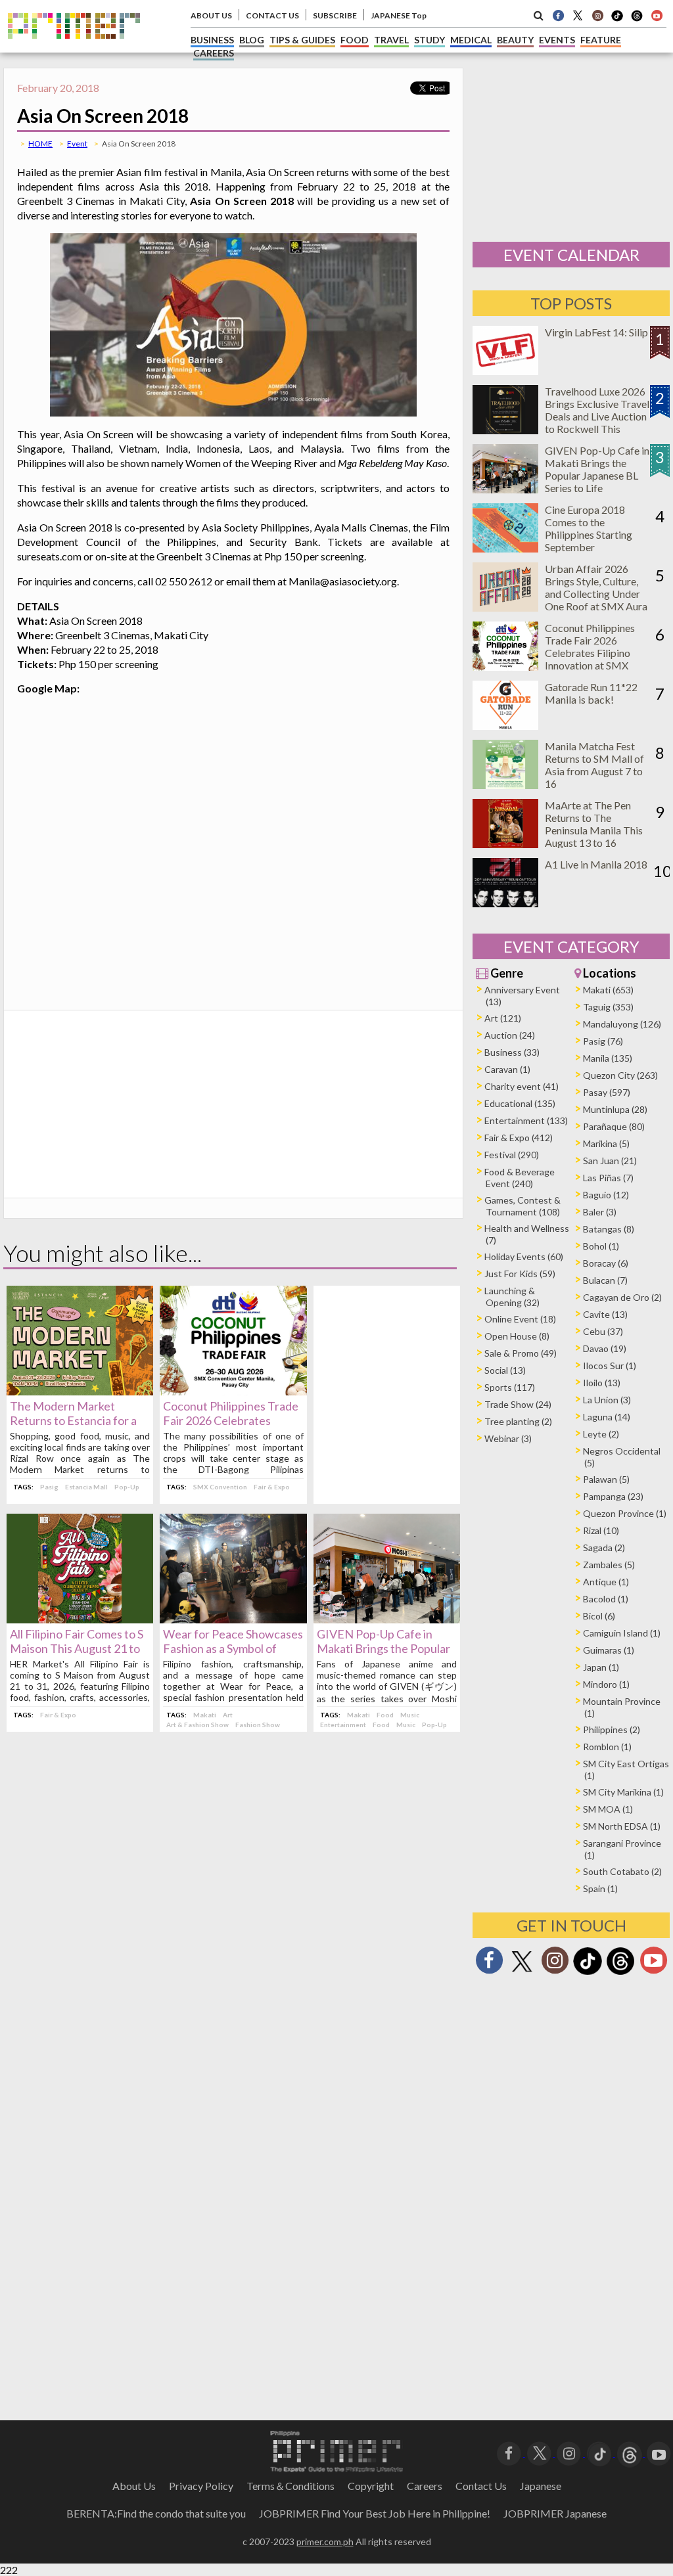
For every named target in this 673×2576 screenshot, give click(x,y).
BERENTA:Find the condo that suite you (156, 2513)
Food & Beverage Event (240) (520, 1178)
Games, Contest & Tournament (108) (522, 1206)
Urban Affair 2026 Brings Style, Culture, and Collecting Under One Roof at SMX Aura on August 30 (596, 594)
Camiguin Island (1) (622, 1633)
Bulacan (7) (605, 1280)
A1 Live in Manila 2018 (596, 864)
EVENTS (557, 40)
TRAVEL (391, 40)
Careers (425, 2486)
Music (410, 1715)
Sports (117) (510, 1387)
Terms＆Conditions (290, 2486)
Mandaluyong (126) (622, 1024)
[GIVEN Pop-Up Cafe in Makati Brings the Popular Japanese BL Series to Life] (387, 1619)
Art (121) (503, 1018)
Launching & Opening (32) (512, 1297)
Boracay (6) (606, 1263)
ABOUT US (211, 15)
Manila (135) (608, 1058)
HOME (40, 144)
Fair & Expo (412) (519, 1138)
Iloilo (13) (602, 1383)
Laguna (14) (607, 1417)
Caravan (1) (507, 1069)
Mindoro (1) (606, 1684)
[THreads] (637, 20)
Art (228, 1715)
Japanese (541, 2486)
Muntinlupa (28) (615, 1109)
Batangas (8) (609, 1229)
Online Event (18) (520, 1319)
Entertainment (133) (526, 1120)
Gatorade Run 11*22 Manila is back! (591, 693)
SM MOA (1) (608, 1809)
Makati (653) (608, 990)
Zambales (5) (609, 1565)
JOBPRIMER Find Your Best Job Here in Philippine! (375, 2513)
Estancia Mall (86, 1487)
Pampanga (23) (613, 1496)
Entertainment (343, 1725)
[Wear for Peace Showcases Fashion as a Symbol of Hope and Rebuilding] (233, 1619)
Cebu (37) (603, 1331)
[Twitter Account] (578, 15)
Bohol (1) (601, 1246)
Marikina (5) (606, 1143)
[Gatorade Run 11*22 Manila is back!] (505, 726)
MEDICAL (471, 40)
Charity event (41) (522, 1086)
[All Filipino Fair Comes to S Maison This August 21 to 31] (80, 1619)
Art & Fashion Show (197, 1725)
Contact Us (481, 2486)
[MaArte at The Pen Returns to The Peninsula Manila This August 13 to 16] (505, 844)
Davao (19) (605, 1348)
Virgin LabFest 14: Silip (596, 332)
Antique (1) (606, 1582)
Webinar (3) (508, 1438)
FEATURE (601, 40)
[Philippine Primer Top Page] (74, 48)
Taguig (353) (608, 1007)
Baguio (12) (606, 1195)
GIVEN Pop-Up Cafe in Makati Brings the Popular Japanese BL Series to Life (384, 1648)
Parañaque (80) (614, 1126)
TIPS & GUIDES (302, 40)
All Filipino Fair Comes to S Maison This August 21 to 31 (77, 1648)
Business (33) (512, 1052)
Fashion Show (258, 1725)
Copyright (371, 2486)
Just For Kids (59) (520, 1274)
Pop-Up (127, 1487)
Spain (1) (600, 1888)
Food (385, 1715)
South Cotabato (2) (622, 1871)
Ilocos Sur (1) (610, 1366)
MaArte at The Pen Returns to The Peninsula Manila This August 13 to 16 (594, 824)
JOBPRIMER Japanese (555, 2513)
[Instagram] (597, 15)
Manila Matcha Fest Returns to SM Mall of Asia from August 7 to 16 (594, 765)
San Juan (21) (610, 1161)
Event (77, 144)
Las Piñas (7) (608, 1178)
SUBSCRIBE (335, 15)
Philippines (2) (612, 1729)
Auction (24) (510, 1035)
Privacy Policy (201, 2486)
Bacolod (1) (606, 1599)
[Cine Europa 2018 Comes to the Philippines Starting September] (505, 548)
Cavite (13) (605, 1314)
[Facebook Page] (558, 15)
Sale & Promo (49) (521, 1353)
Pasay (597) (607, 1092)
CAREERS (214, 53)
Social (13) (505, 1370)
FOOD (355, 40)
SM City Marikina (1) (623, 1792)
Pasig (49, 1487)
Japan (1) (601, 1667)
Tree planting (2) (518, 1421)
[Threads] (620, 1973)
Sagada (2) (604, 1548)
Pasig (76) (603, 1041)
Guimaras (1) (609, 1650)
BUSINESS (212, 40)
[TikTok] (617, 20)
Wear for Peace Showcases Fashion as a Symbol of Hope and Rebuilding (233, 1648)
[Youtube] (657, 15)
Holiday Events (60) (524, 1256)
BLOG (252, 40)
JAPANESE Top (399, 15)
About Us (134, 2486)
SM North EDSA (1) (622, 1826)
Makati (205, 1715)
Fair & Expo (272, 1487)
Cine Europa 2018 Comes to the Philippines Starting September (589, 528)
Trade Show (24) (518, 1404)
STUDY (429, 40)
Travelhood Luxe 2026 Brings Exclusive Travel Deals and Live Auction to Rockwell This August (597, 416)
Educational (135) (520, 1103)
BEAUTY (515, 40)
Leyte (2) (601, 1434)
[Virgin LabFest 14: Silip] (505, 371)
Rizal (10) (601, 1530)
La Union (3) (607, 1400)
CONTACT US (272, 15)
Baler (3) (600, 1212)
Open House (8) (517, 1336)
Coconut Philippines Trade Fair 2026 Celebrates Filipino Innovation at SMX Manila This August (590, 653)
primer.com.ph (325, 2542)
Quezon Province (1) (625, 1513)
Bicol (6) (599, 1616)
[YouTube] (659, 2452)
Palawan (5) (606, 1479)
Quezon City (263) (620, 1075)
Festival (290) (512, 1155)
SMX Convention (220, 1487)
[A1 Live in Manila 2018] (505, 903)
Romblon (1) (607, 1747)
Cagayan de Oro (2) (622, 1297)
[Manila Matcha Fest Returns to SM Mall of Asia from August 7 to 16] (505, 785)
